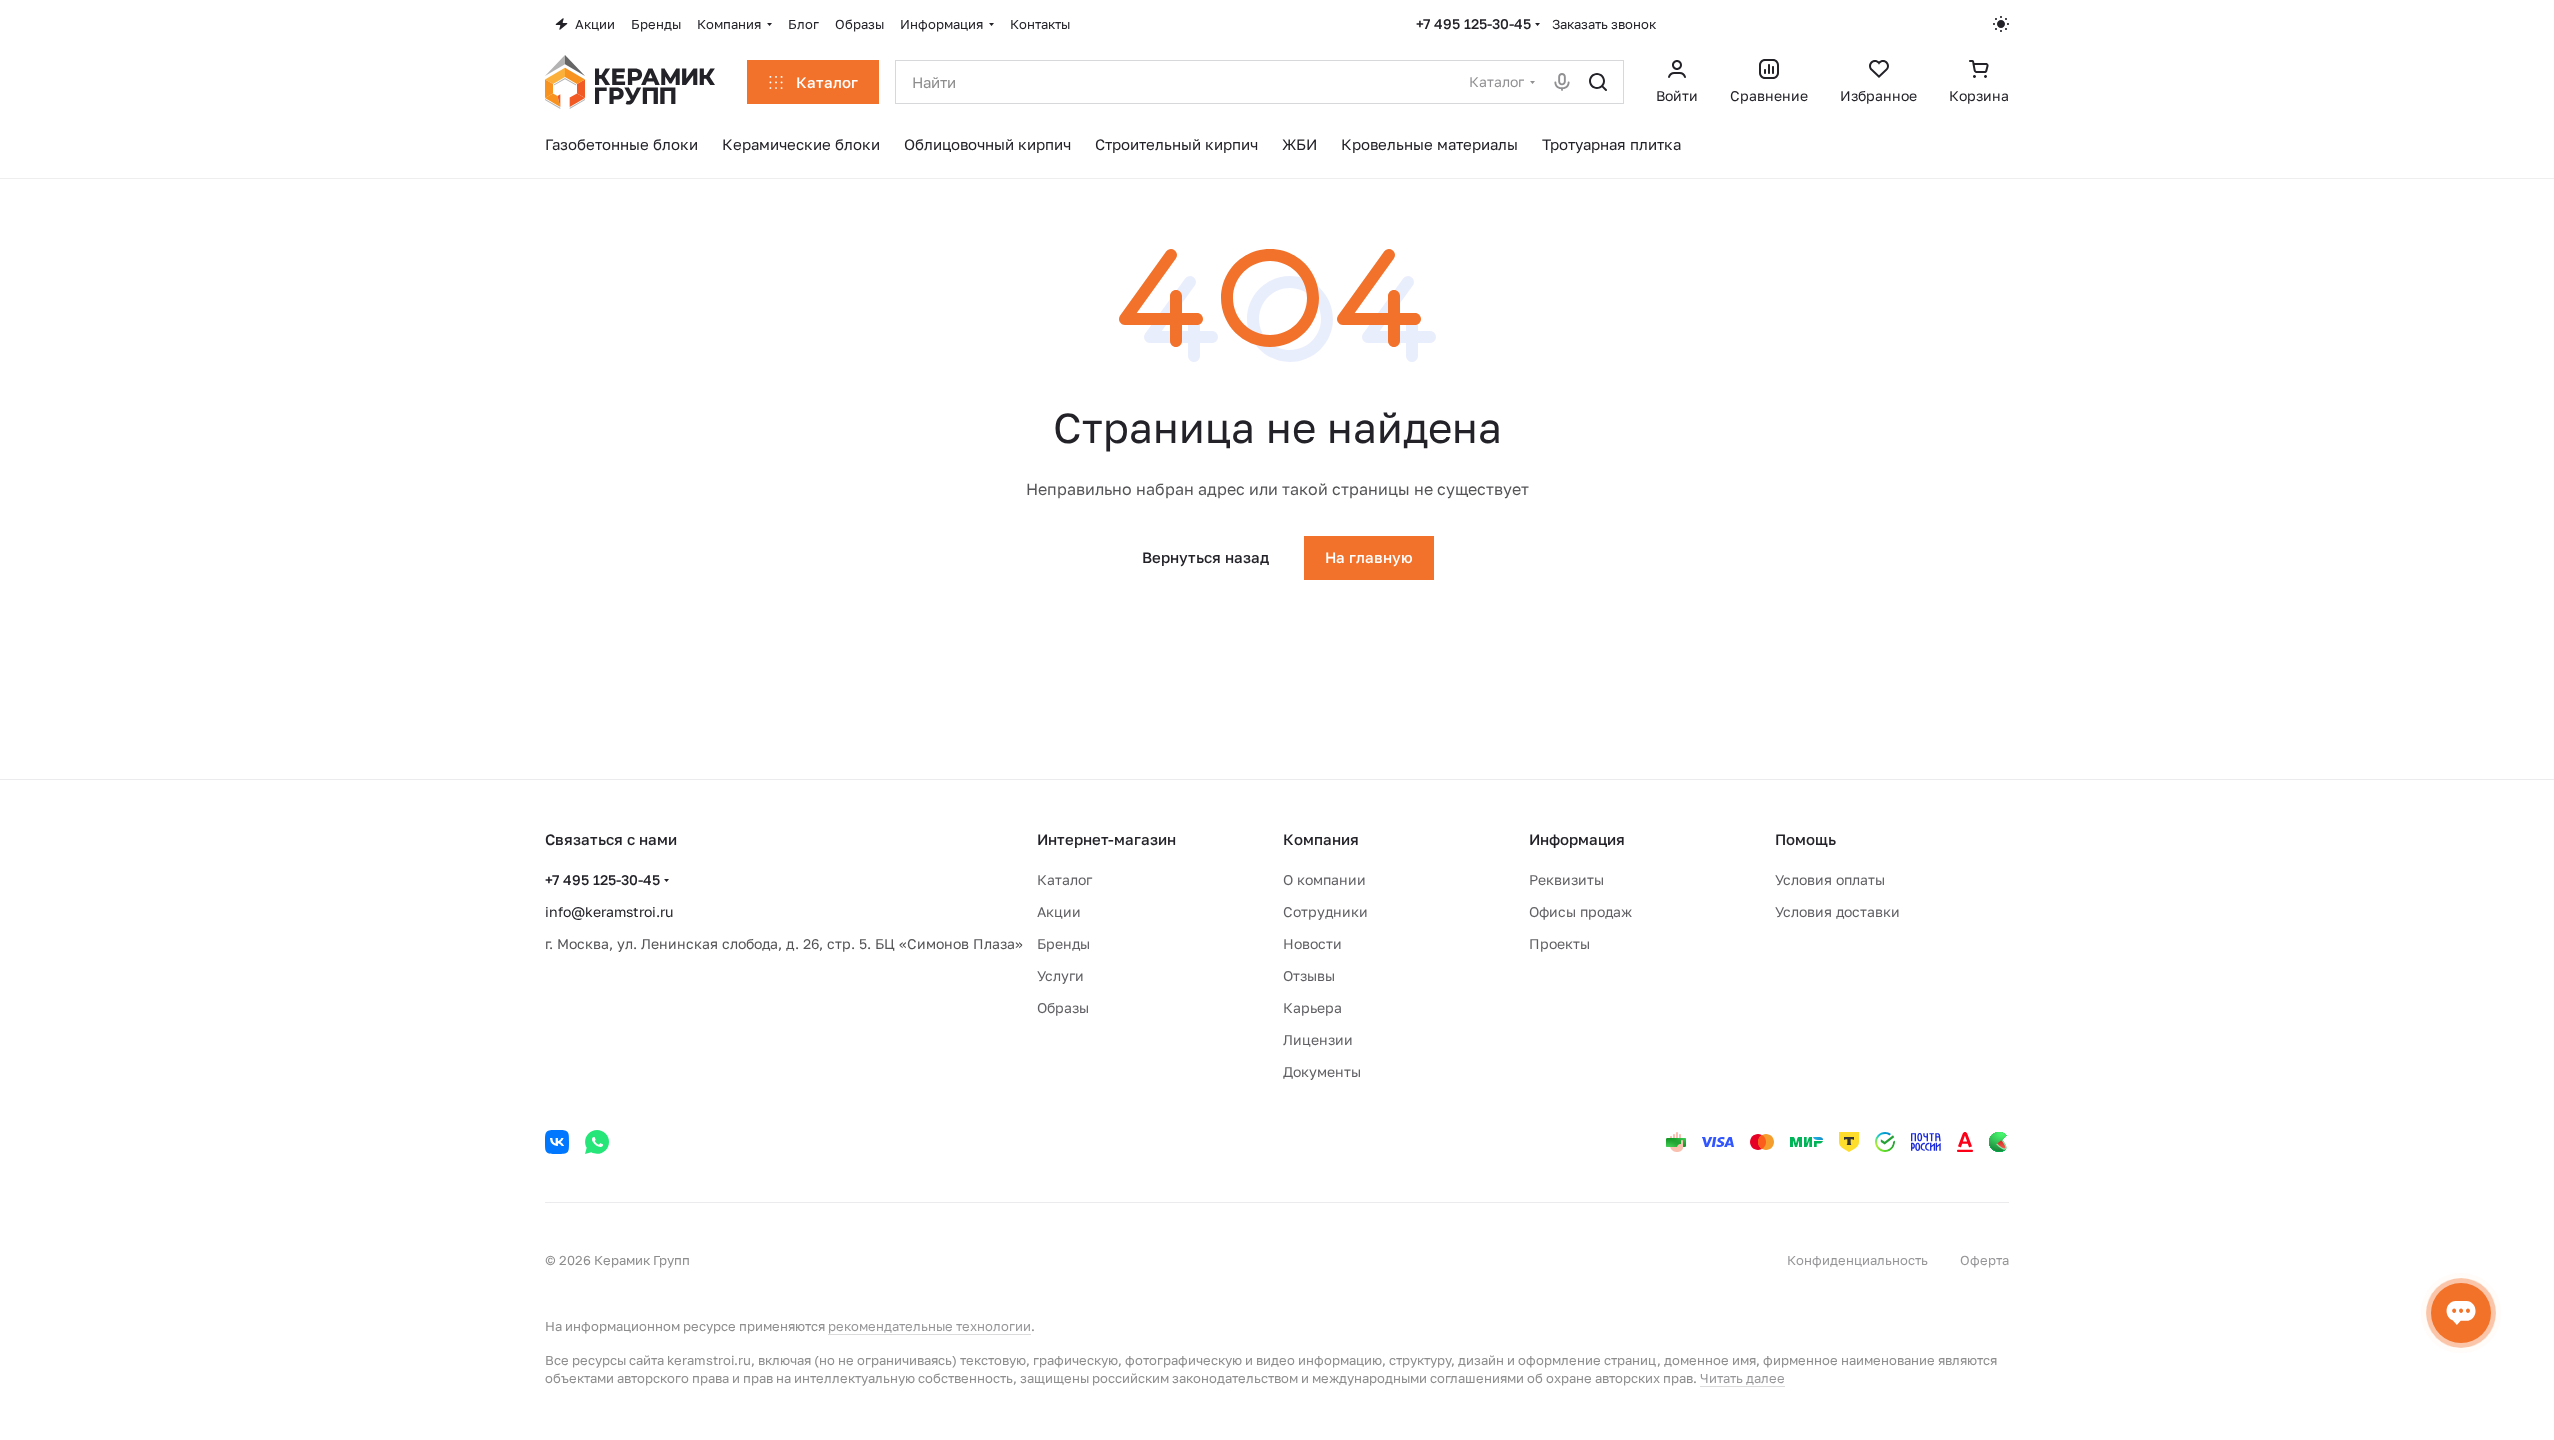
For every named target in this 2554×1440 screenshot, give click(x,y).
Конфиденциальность (1857, 1260)
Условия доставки (1837, 911)
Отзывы (1309, 975)
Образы (1063, 1007)
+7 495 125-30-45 (1473, 23)
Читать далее (1742, 1378)
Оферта (1984, 1260)
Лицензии (1318, 1039)
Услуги (1060, 975)
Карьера (1312, 1007)
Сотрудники (1325, 911)
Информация (1577, 839)
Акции (1059, 911)
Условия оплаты (1830, 879)
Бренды (1063, 943)
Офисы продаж (1580, 911)
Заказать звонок (1604, 24)
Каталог (1064, 879)
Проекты (1559, 943)
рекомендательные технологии (929, 1326)
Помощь (1805, 839)
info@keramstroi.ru (609, 911)
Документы (1322, 1071)
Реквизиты (1566, 879)
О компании (1324, 879)
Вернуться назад (1205, 557)
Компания (1321, 839)
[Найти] (1598, 82)
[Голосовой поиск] (1562, 82)
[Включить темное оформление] (2001, 24)
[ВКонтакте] (557, 1142)
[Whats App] (597, 1142)
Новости (1312, 943)
